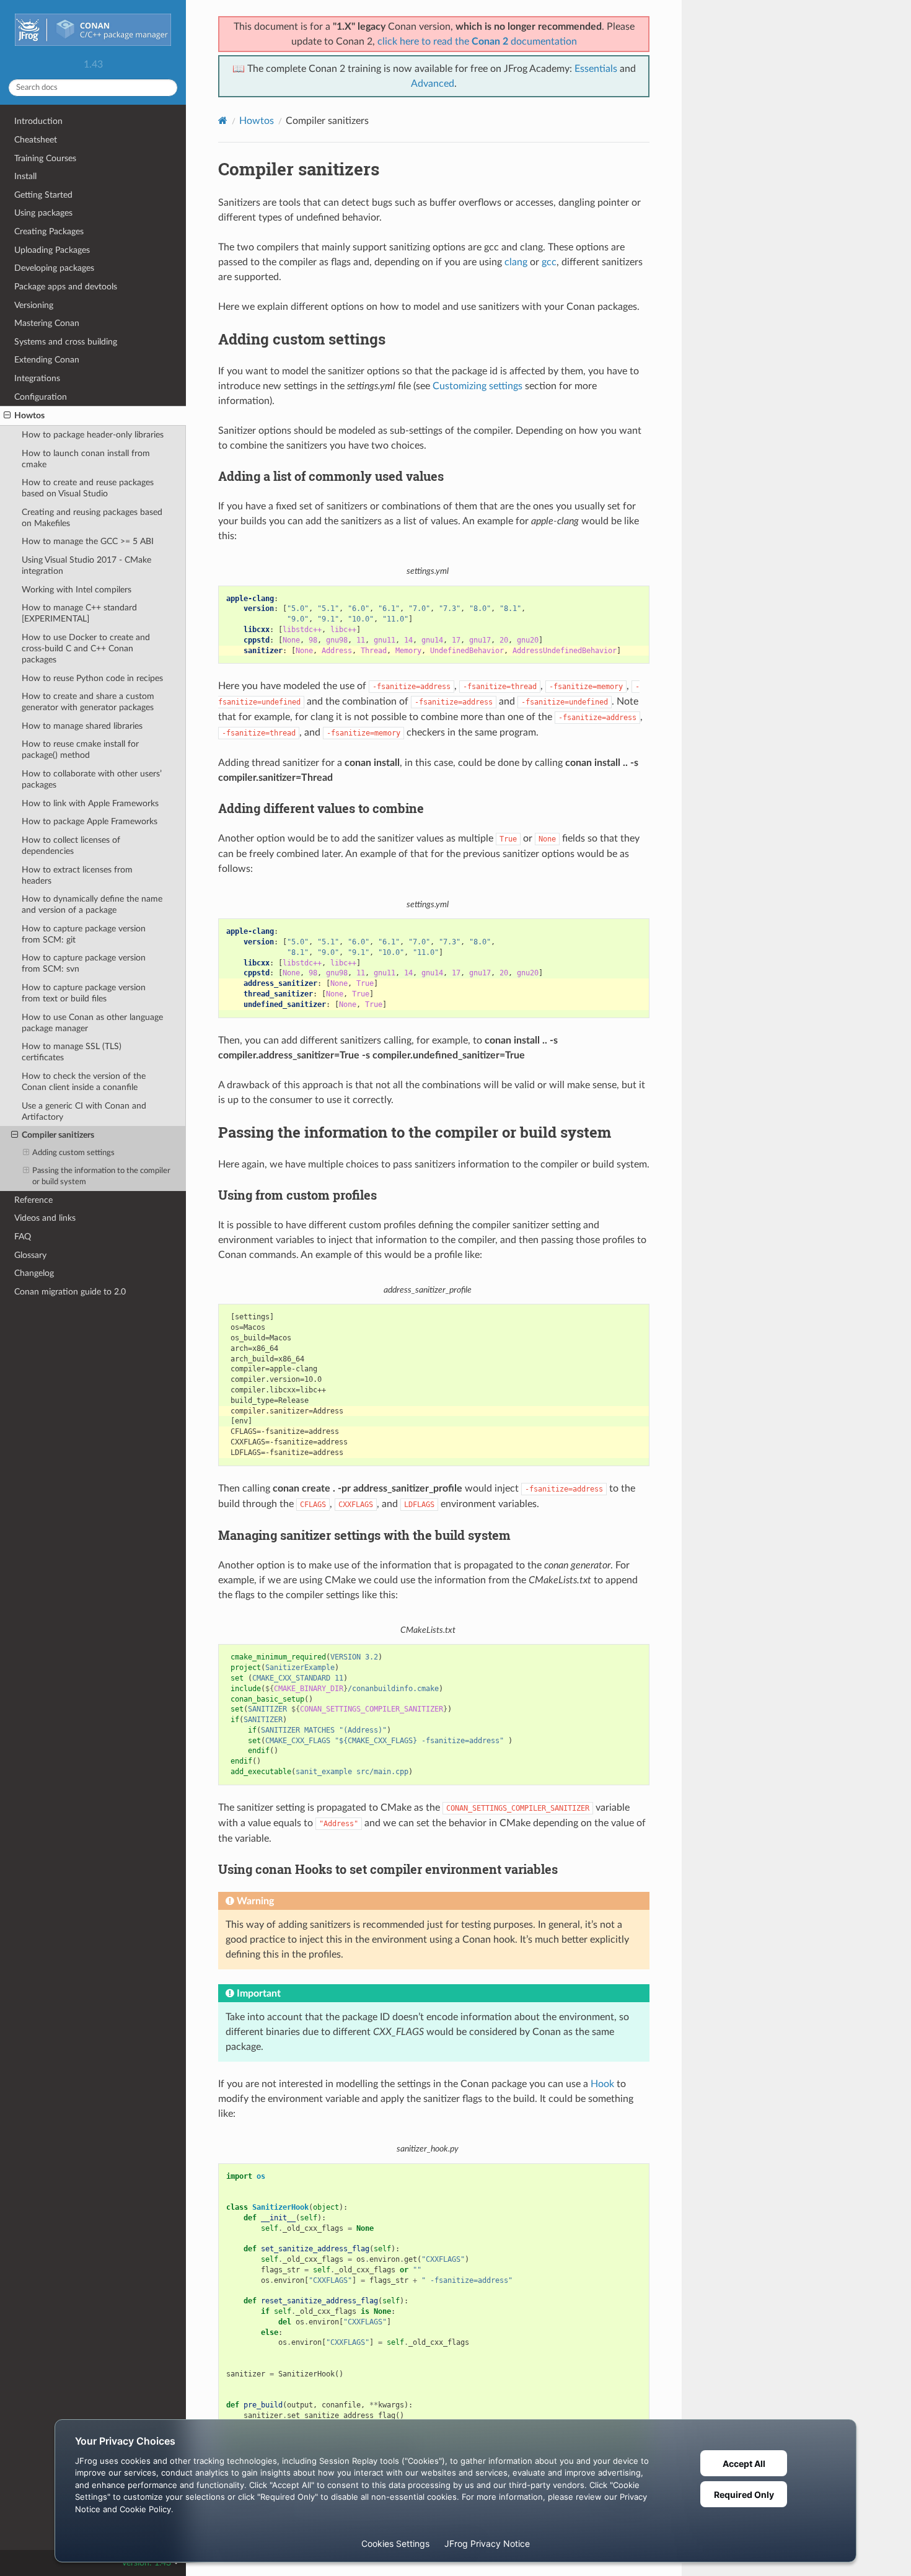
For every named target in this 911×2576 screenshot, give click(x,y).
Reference (33, 1200)
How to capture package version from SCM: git (84, 934)
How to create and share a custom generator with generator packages (88, 702)
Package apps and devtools (66, 287)
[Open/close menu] (7, 416)
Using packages (43, 213)
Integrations (37, 378)
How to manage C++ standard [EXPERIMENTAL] (79, 613)
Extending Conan (47, 360)
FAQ (23, 1237)
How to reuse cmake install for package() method (80, 750)
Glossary (30, 1255)
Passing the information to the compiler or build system (101, 1176)
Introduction (38, 121)
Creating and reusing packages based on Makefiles (92, 518)
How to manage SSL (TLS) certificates (72, 1052)
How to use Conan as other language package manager (92, 1023)
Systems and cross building (66, 342)
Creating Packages (49, 231)
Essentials (596, 69)
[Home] (223, 121)
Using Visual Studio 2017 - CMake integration (86, 565)
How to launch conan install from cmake (86, 459)
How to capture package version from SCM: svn (84, 963)
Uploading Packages (52, 250)
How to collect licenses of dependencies (71, 846)
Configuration (41, 397)
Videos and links (45, 1218)
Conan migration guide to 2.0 (70, 1292)
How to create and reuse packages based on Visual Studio (88, 488)
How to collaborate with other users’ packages (92, 779)
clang (516, 262)
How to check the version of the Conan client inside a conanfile (84, 1082)
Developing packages (54, 268)
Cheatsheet (36, 140)
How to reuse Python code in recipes (92, 678)
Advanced (433, 84)
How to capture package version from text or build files (84, 993)
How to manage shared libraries (82, 726)
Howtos (29, 415)
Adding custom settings (73, 1153)
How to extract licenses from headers (77, 875)
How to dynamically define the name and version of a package (92, 904)
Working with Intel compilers (77, 590)
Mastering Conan (47, 323)
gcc (549, 262)
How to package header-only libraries (93, 435)
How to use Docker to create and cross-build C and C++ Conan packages (86, 648)
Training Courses (45, 158)
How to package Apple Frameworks (90, 821)
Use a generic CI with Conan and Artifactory (84, 1111)
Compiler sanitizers (58, 1135)
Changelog (34, 1273)
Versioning (34, 305)
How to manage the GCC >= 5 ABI (88, 541)
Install (25, 176)
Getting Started (43, 195)
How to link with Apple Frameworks (90, 803)
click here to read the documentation (477, 42)
